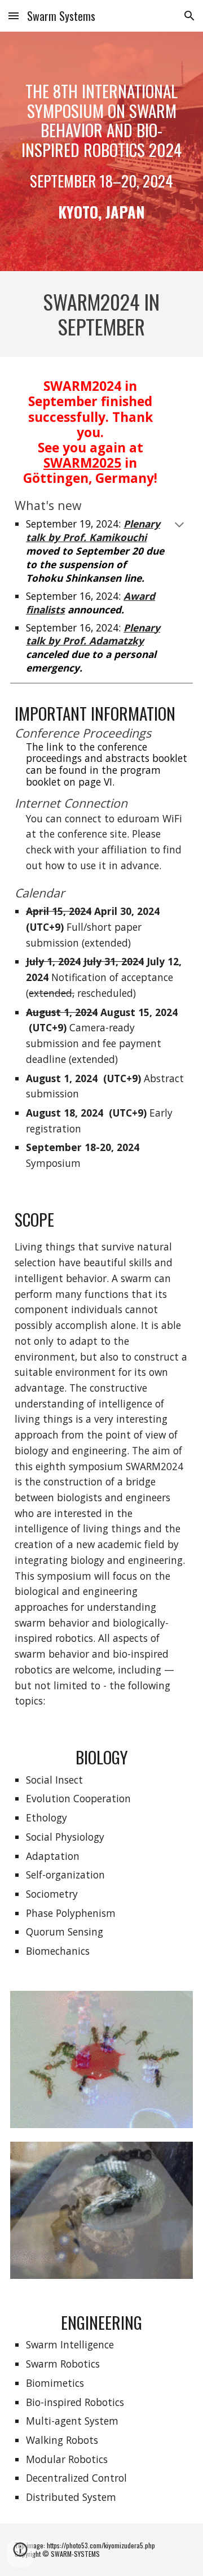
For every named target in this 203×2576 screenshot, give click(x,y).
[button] (14, 16)
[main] (101, 151)
